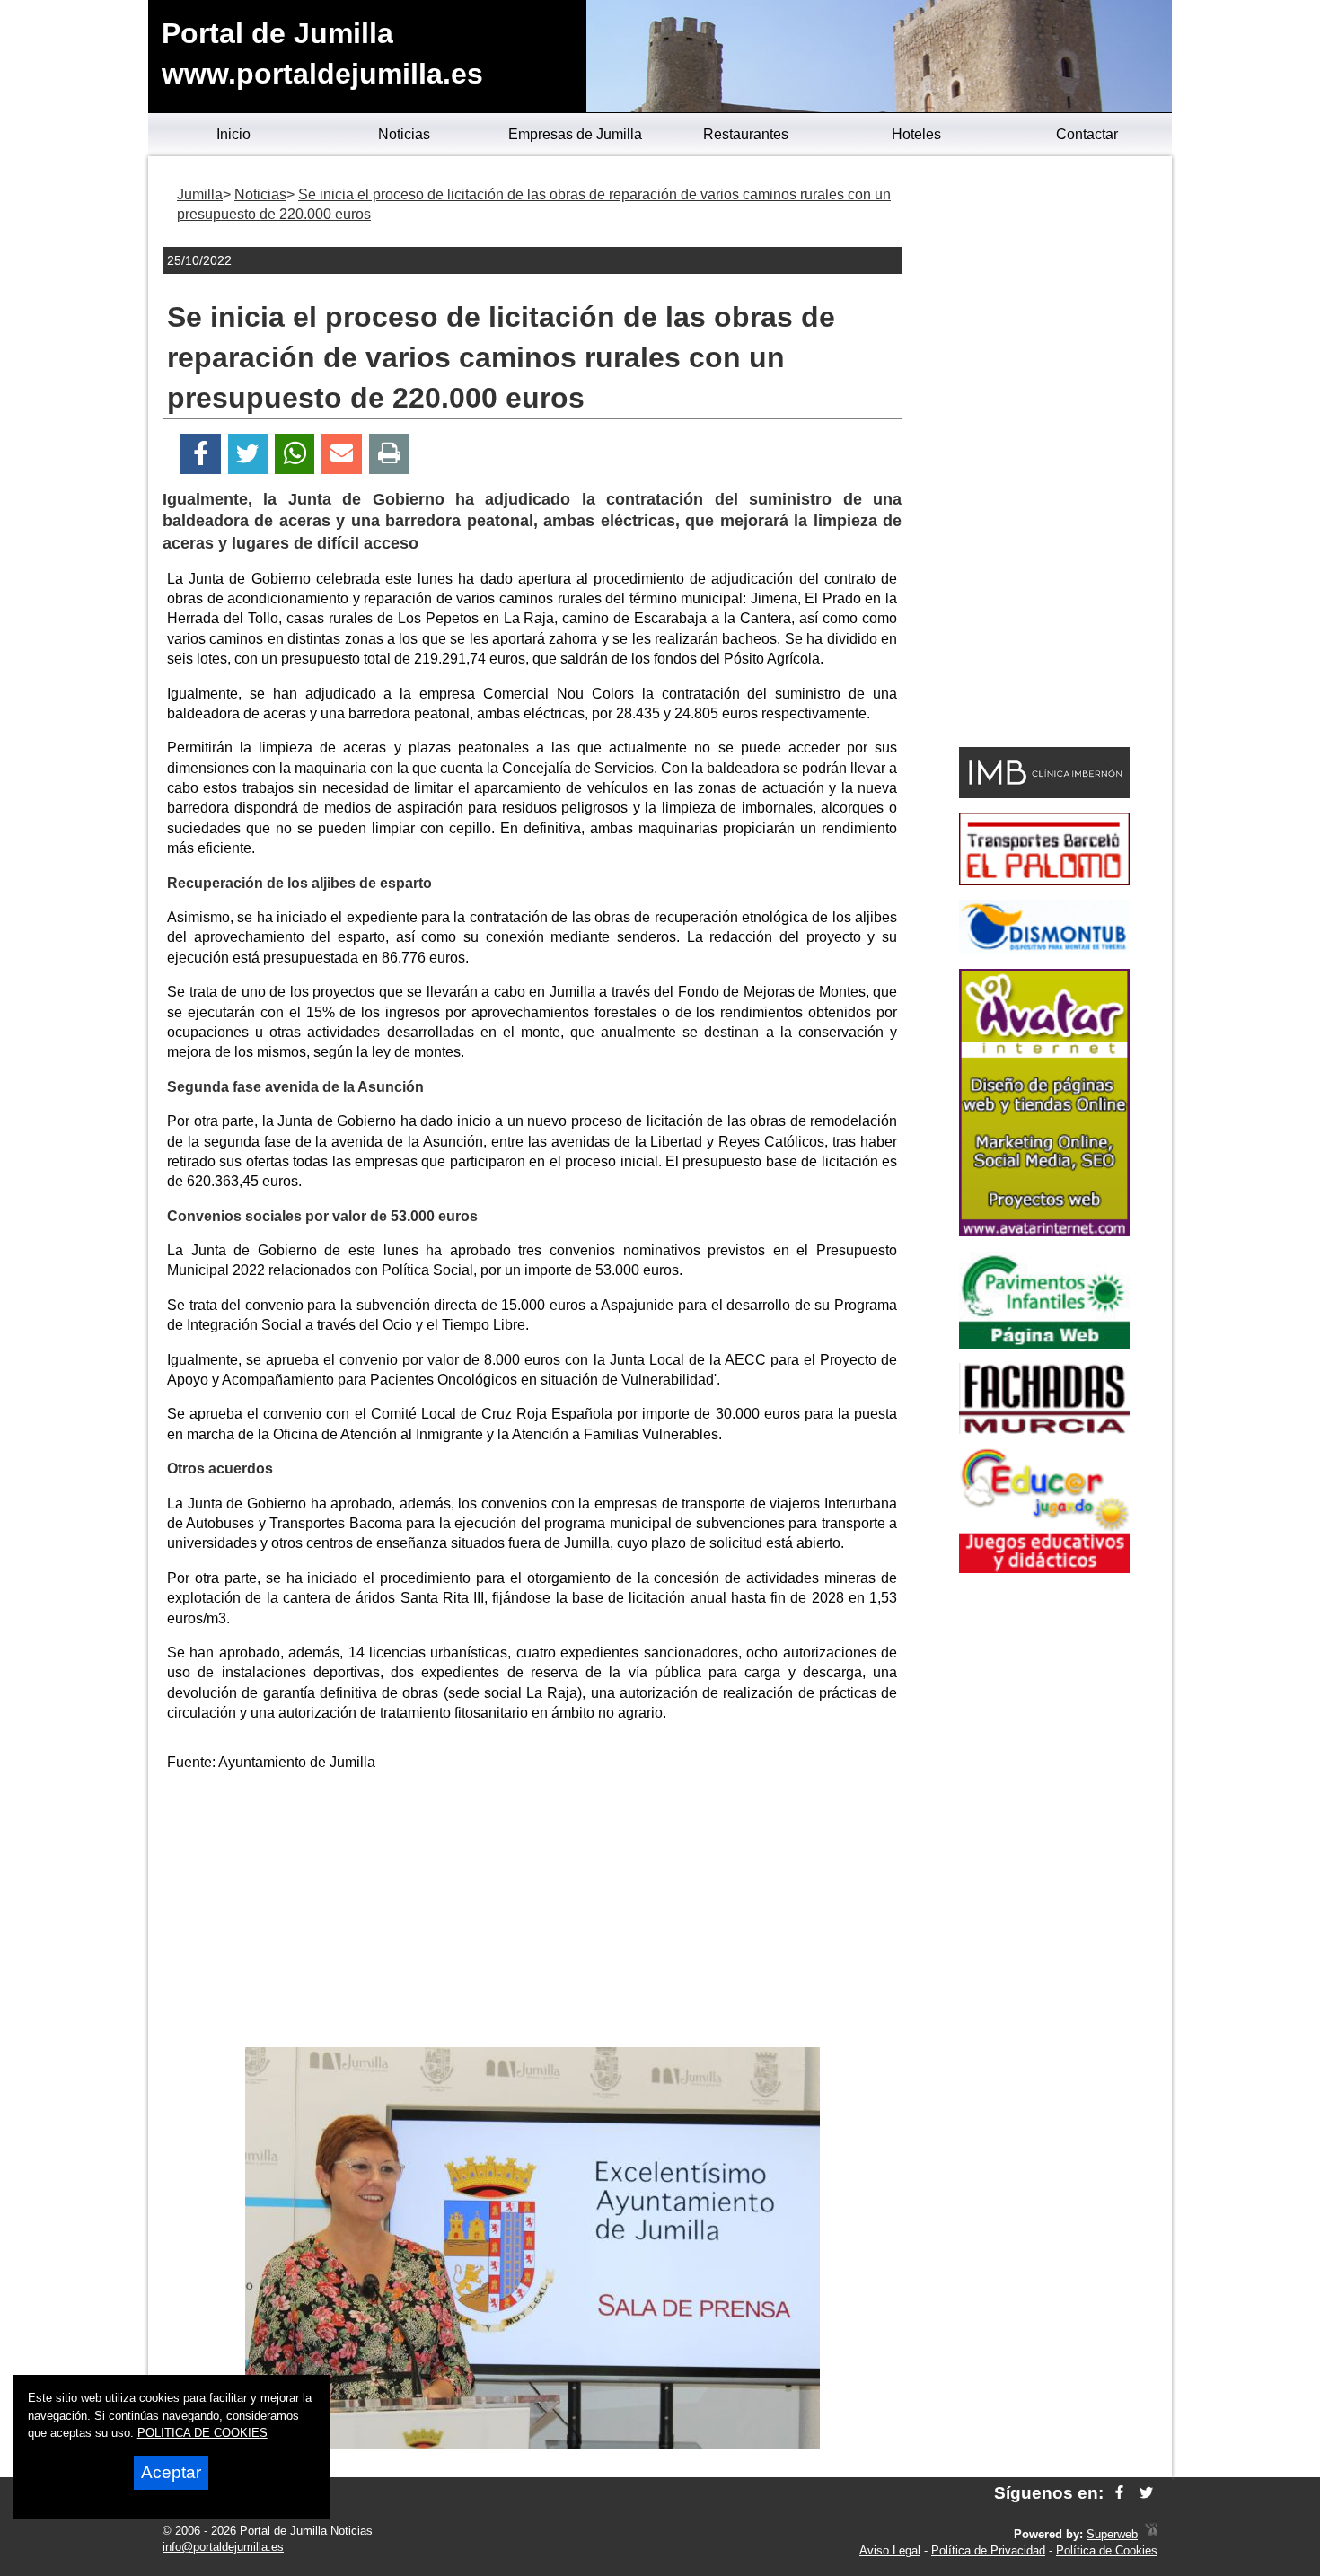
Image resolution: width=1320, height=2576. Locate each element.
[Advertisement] (532, 1912)
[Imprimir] (389, 454)
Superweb (1112, 2534)
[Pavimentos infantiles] (1044, 1344)
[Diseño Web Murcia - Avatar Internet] (1151, 2534)
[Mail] (341, 454)
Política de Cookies (1107, 2550)
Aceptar (171, 2472)
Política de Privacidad (988, 2550)
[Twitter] (248, 454)
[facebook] (1119, 2493)
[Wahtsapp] (295, 454)
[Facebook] (201, 454)
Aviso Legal (890, 2550)
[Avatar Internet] (1044, 1231)
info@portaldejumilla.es (223, 2547)
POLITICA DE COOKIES (202, 2433)
